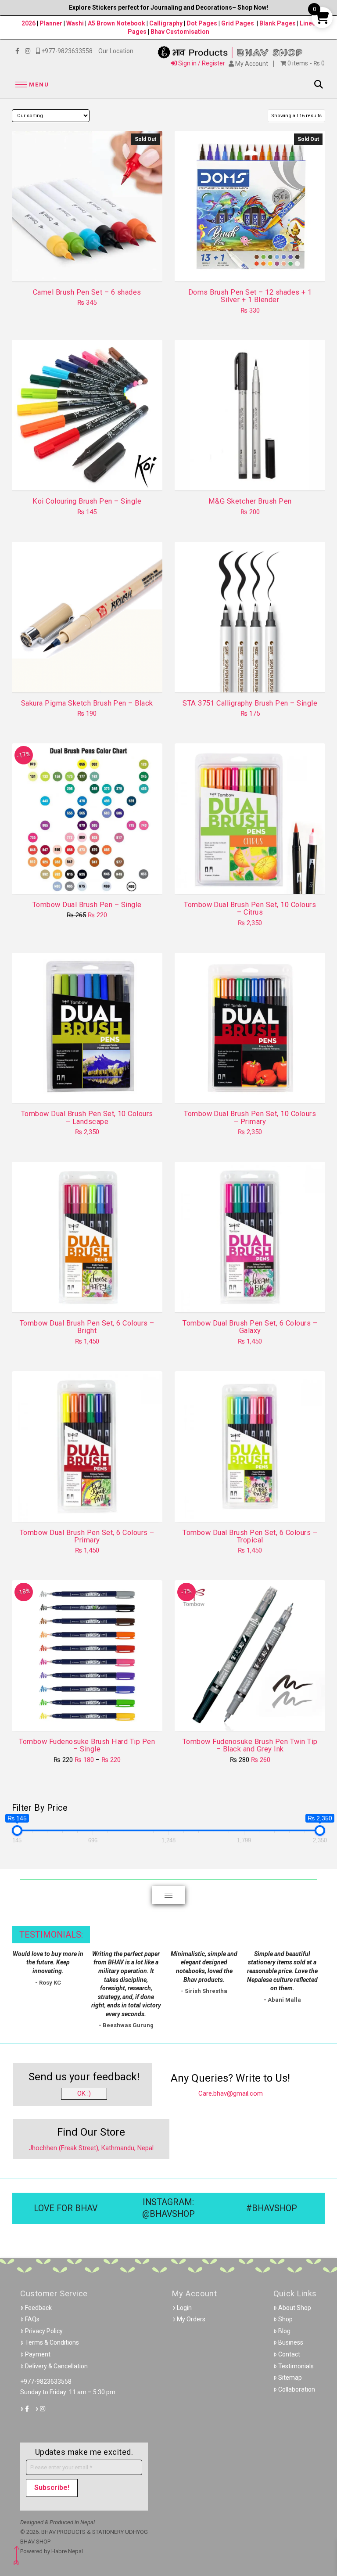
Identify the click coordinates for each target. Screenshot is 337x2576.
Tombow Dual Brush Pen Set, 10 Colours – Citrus (250, 908)
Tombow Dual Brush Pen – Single (87, 905)
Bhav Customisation (180, 32)
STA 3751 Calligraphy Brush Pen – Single (250, 703)
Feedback (38, 2308)
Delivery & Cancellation (56, 2366)
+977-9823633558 (46, 2381)
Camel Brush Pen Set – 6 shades (87, 292)
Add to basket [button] (253, 476)
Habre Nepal (67, 2551)
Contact (289, 2354)
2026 (29, 23)
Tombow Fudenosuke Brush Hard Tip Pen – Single (87, 1745)
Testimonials (296, 2366)
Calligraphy (167, 23)
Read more (87, 267)
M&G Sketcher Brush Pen (250, 501)
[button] (31, 85)
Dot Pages (202, 23)
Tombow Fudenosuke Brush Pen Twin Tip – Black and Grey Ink (250, 1745)
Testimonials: (51, 1935)
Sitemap (290, 2378)
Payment (38, 2354)
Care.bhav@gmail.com (231, 2093)
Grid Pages (238, 23)
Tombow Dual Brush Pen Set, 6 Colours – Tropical (250, 1536)
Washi (75, 23)
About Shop (295, 2308)
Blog (284, 2331)
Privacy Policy (44, 2331)
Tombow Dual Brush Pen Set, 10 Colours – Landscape (87, 1117)
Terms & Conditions (52, 2342)
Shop (285, 2319)
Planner (51, 23)
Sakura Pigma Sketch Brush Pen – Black (87, 703)
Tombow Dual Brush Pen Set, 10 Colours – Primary (250, 1117)
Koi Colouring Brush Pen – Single (87, 501)
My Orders (191, 2319)
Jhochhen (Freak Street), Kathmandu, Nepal (91, 2148)
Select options (90, 476)
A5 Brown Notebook (117, 23)
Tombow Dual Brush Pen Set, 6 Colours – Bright (87, 1327)
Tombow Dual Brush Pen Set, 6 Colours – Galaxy (250, 1327)
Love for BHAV (66, 2208)
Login (184, 2308)
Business (291, 2342)
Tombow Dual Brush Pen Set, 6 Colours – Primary (87, 1536)
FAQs (32, 2319)
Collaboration (297, 2389)
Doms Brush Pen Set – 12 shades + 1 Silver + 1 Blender (250, 296)
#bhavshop (272, 2208)
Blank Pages (278, 23)
